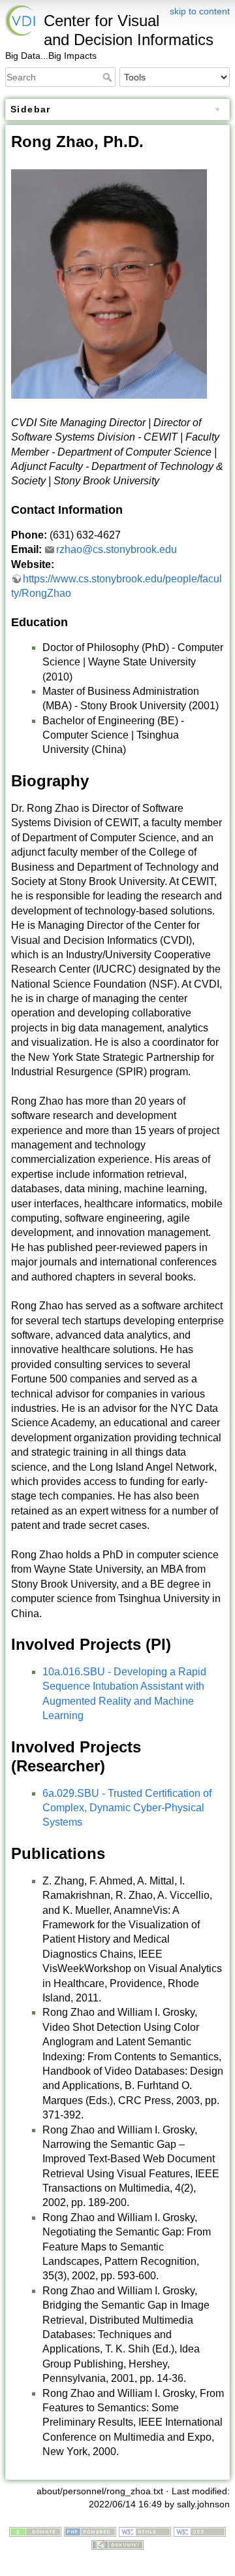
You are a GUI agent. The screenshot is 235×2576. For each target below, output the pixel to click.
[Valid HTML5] (145, 2531)
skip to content (200, 11)
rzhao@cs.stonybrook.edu (117, 549)
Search (109, 77)
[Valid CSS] (200, 2531)
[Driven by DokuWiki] (117, 2544)
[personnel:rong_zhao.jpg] (109, 283)
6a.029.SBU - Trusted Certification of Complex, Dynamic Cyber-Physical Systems (127, 1808)
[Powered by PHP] (90, 2531)
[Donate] (35, 2531)
